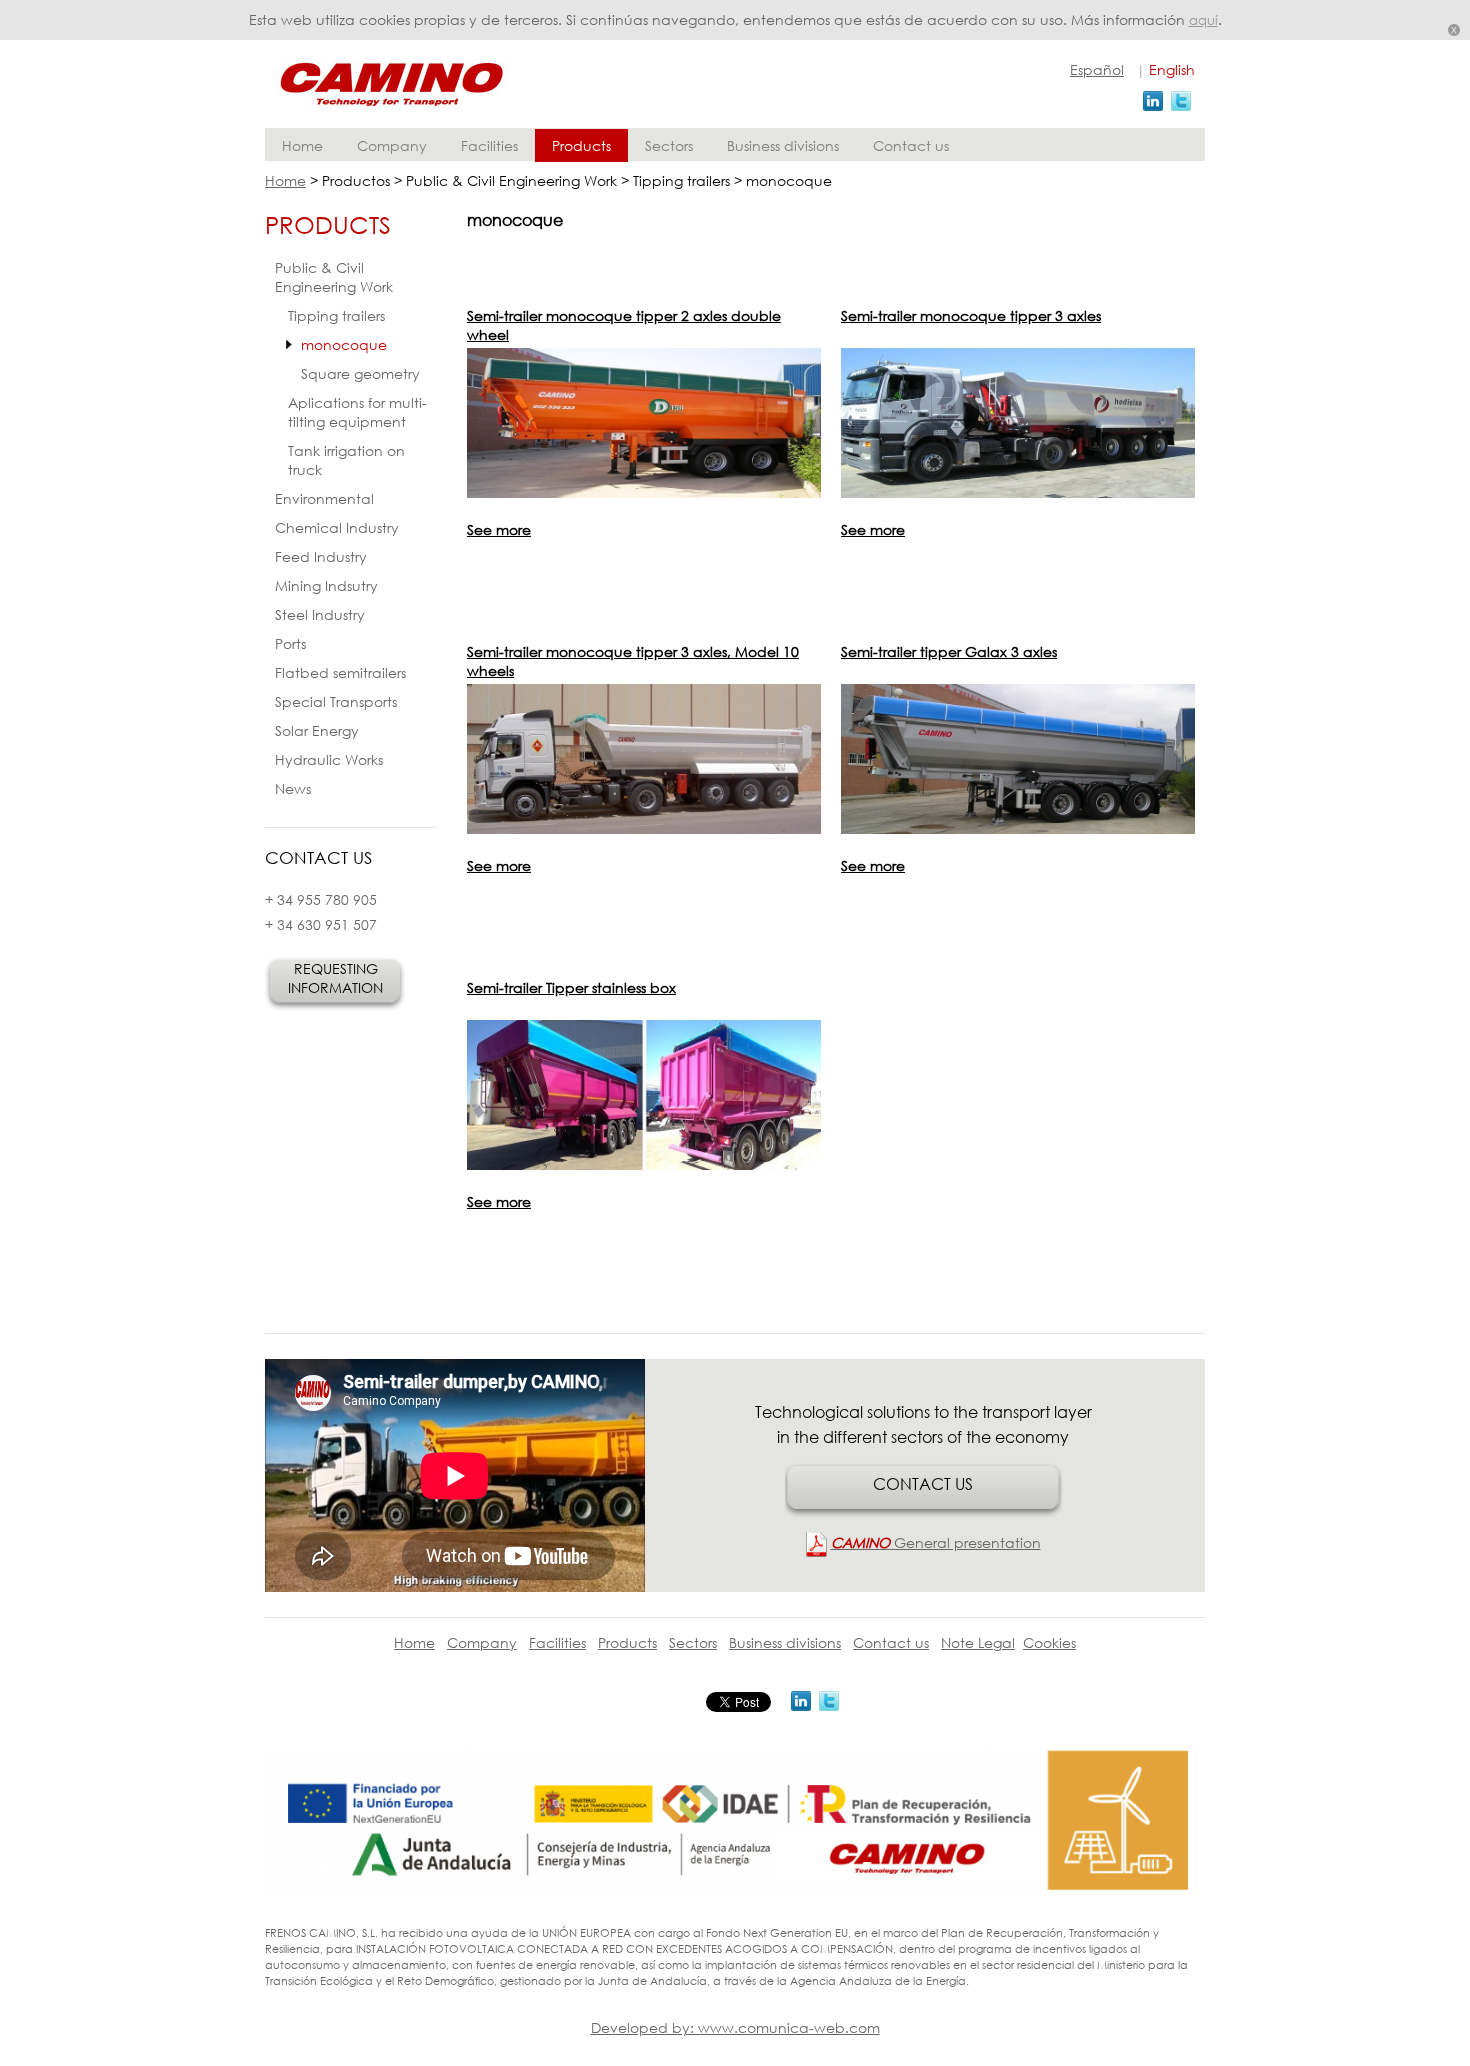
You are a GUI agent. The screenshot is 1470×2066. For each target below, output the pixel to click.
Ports (290, 643)
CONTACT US (923, 1483)
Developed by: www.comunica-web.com (735, 2027)
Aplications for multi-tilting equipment (357, 412)
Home (302, 145)
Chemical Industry (337, 527)
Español (1097, 69)
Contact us (911, 145)
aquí (1203, 20)
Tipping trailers (336, 315)
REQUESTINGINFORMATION (335, 978)
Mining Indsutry (326, 585)
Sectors (669, 145)
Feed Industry (321, 556)
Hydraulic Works (329, 759)
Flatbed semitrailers (340, 672)
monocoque (344, 344)
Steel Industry (320, 614)
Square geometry (360, 373)
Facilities (489, 145)
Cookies (1049, 1642)
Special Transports (336, 701)
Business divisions (783, 145)
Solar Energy (317, 730)
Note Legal (978, 1642)
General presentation (936, 1542)
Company (392, 145)
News (293, 788)
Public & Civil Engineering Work (334, 277)
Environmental (324, 498)
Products (581, 145)
